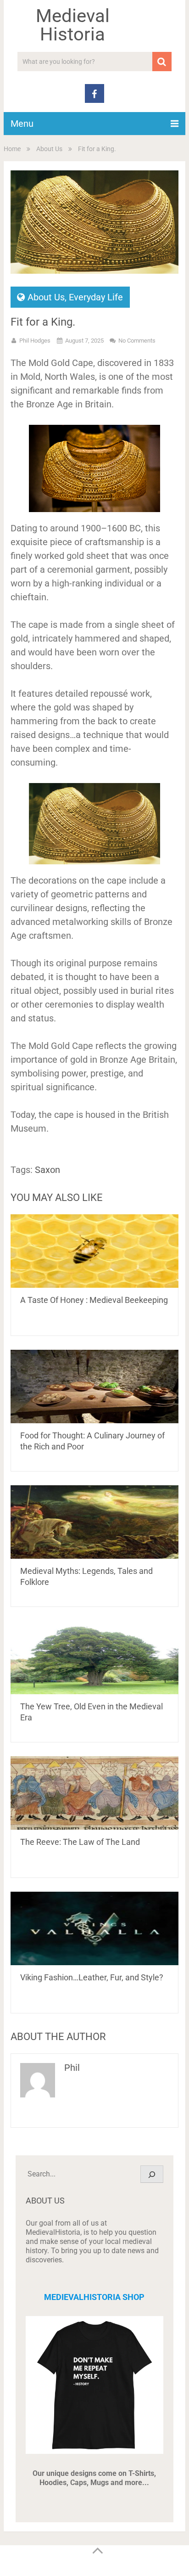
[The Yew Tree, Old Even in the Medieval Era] (94, 1657)
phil (72, 2068)
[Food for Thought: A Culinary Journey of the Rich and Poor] (94, 1387)
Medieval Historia (73, 25)
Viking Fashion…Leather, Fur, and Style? (92, 1977)
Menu (22, 124)
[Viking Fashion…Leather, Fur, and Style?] (94, 1928)
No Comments (137, 341)
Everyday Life (96, 297)
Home (12, 149)
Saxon (47, 1170)
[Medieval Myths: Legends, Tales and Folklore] (94, 1522)
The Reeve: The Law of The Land (80, 1842)
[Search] (152, 2174)
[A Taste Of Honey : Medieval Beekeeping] (94, 1251)
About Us (49, 149)
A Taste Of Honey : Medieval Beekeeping (94, 1300)
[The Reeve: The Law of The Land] (94, 1793)
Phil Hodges (35, 341)
